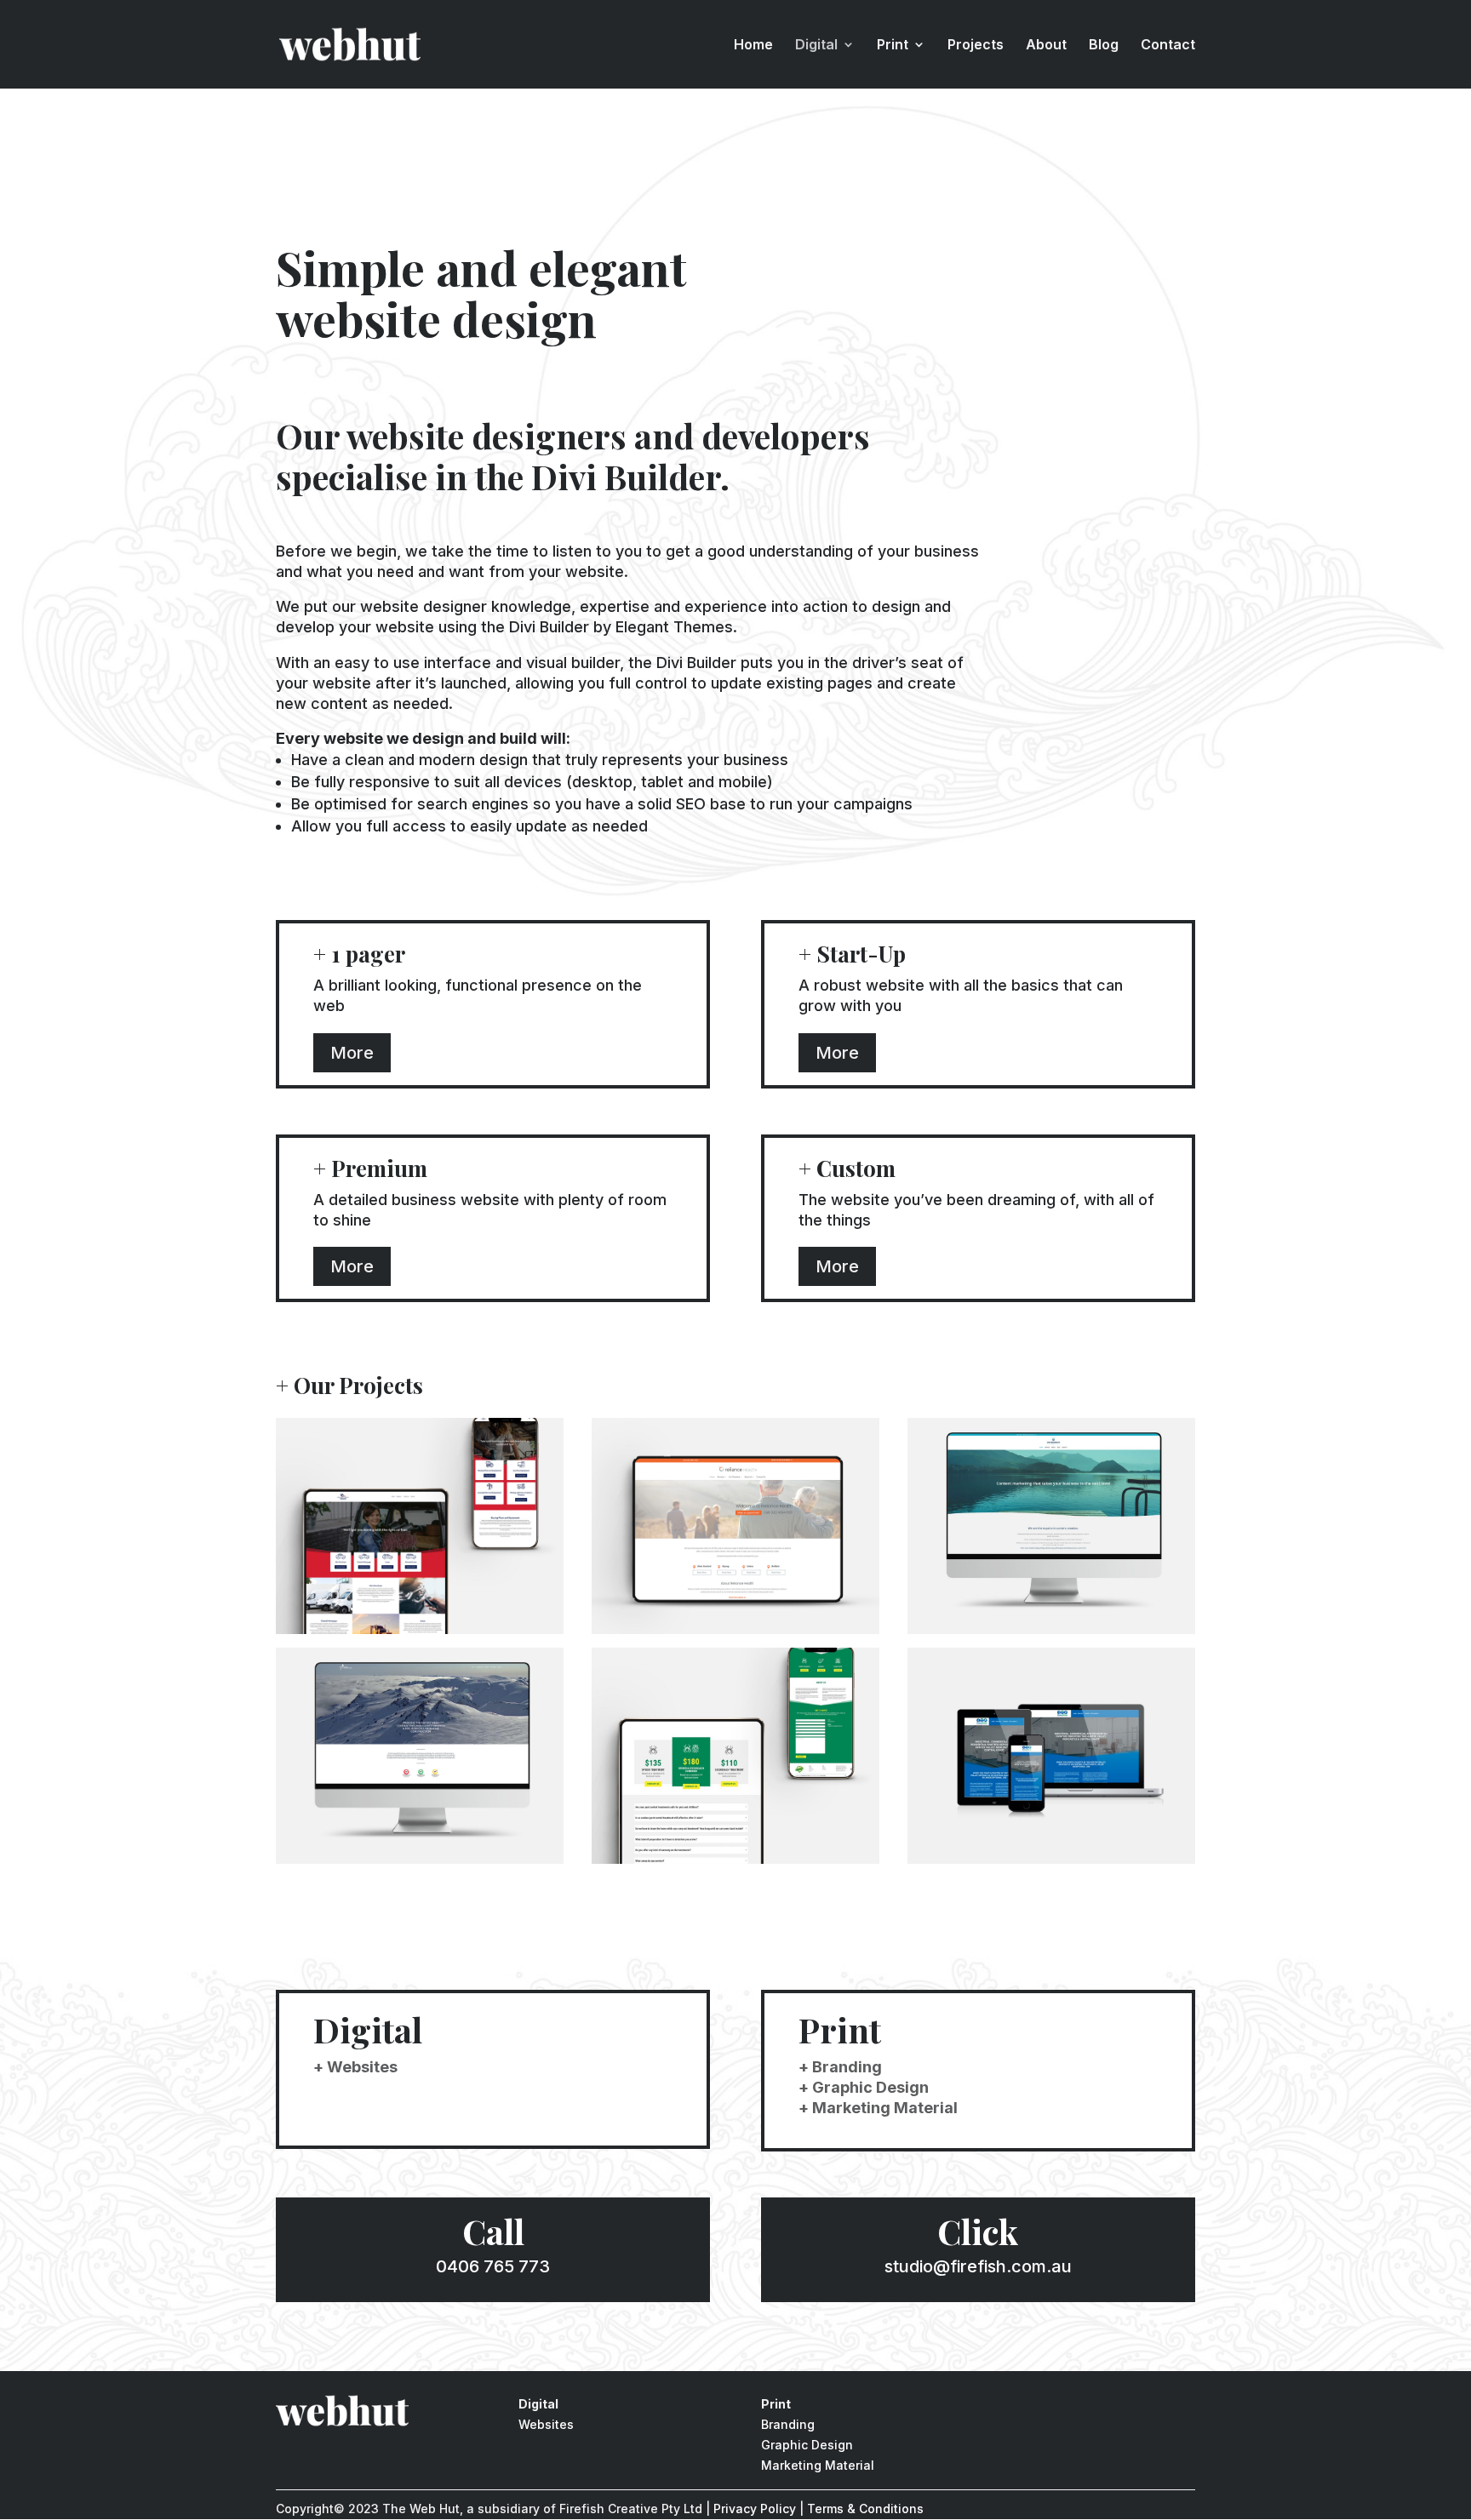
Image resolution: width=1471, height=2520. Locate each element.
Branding (788, 2424)
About (1046, 46)
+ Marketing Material (878, 2108)
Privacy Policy (755, 2509)
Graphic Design (807, 2445)
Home (753, 46)
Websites (546, 2424)
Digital (816, 46)
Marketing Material (818, 2465)
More (352, 1053)
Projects (976, 46)
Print (893, 46)
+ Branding (840, 2067)
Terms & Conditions (865, 2509)
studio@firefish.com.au (978, 2266)
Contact (1168, 46)
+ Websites (355, 2067)
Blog (1104, 46)
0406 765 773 (493, 2266)
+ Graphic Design (864, 2087)
